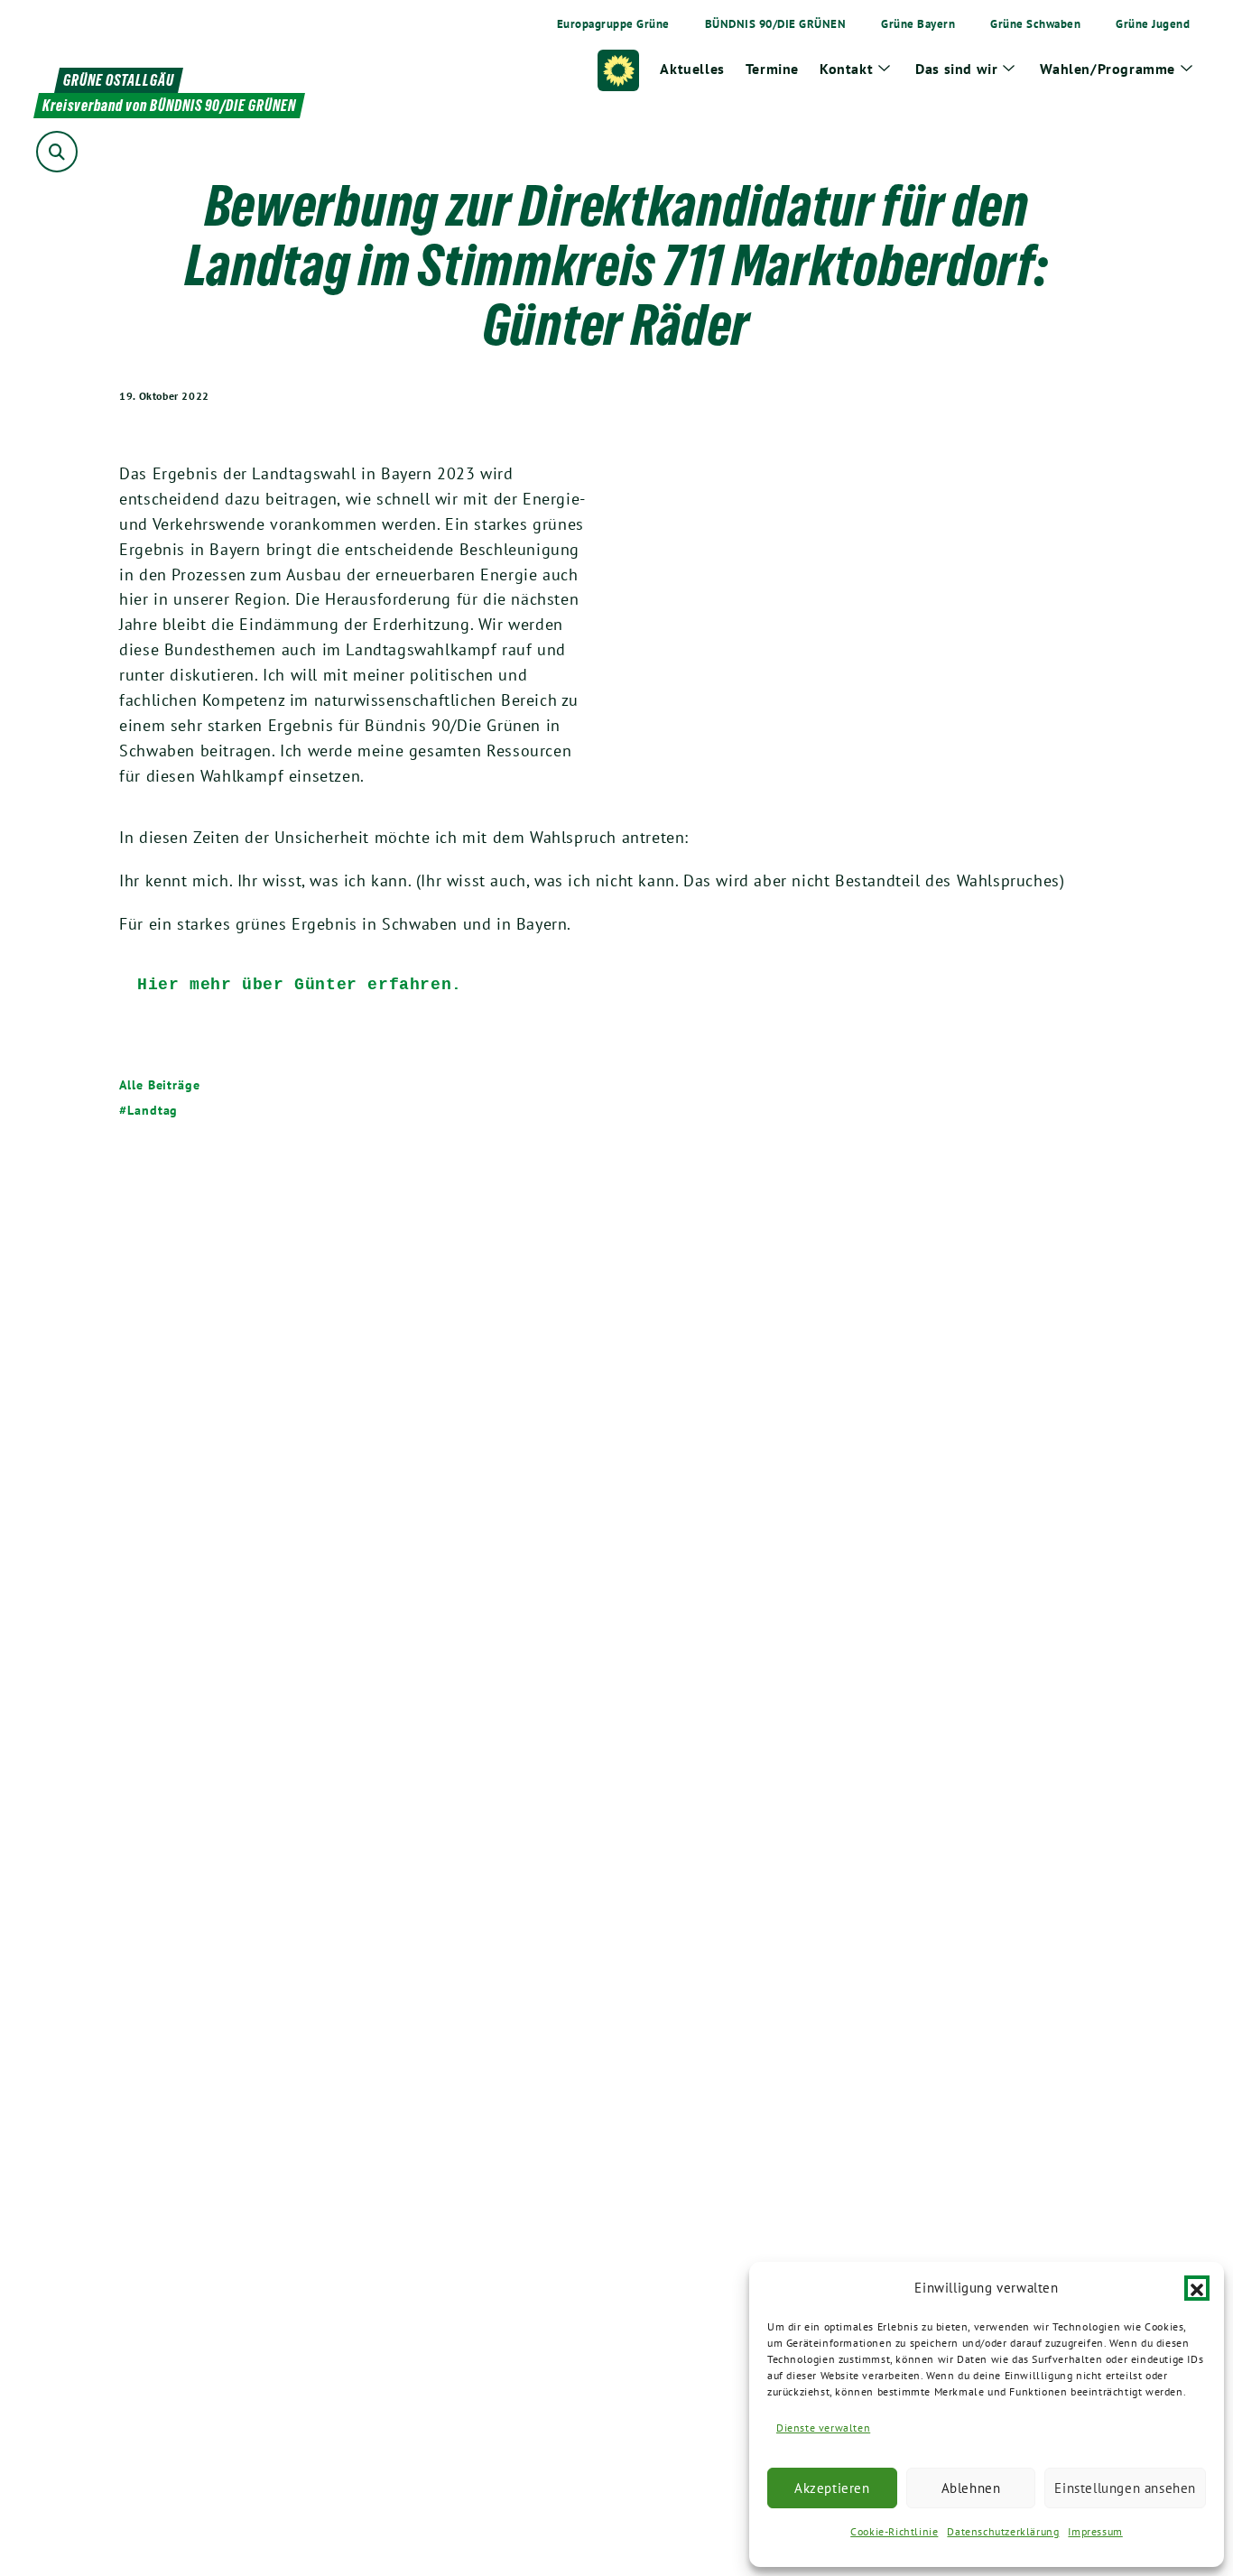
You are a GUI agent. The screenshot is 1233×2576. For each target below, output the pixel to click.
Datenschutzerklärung (1003, 2531)
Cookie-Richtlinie (894, 2531)
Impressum (1095, 2531)
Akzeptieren (832, 2488)
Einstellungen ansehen (1125, 2488)
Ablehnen (971, 2488)
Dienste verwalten (823, 2428)
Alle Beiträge (160, 1085)
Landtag (153, 1110)
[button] (1197, 2288)
